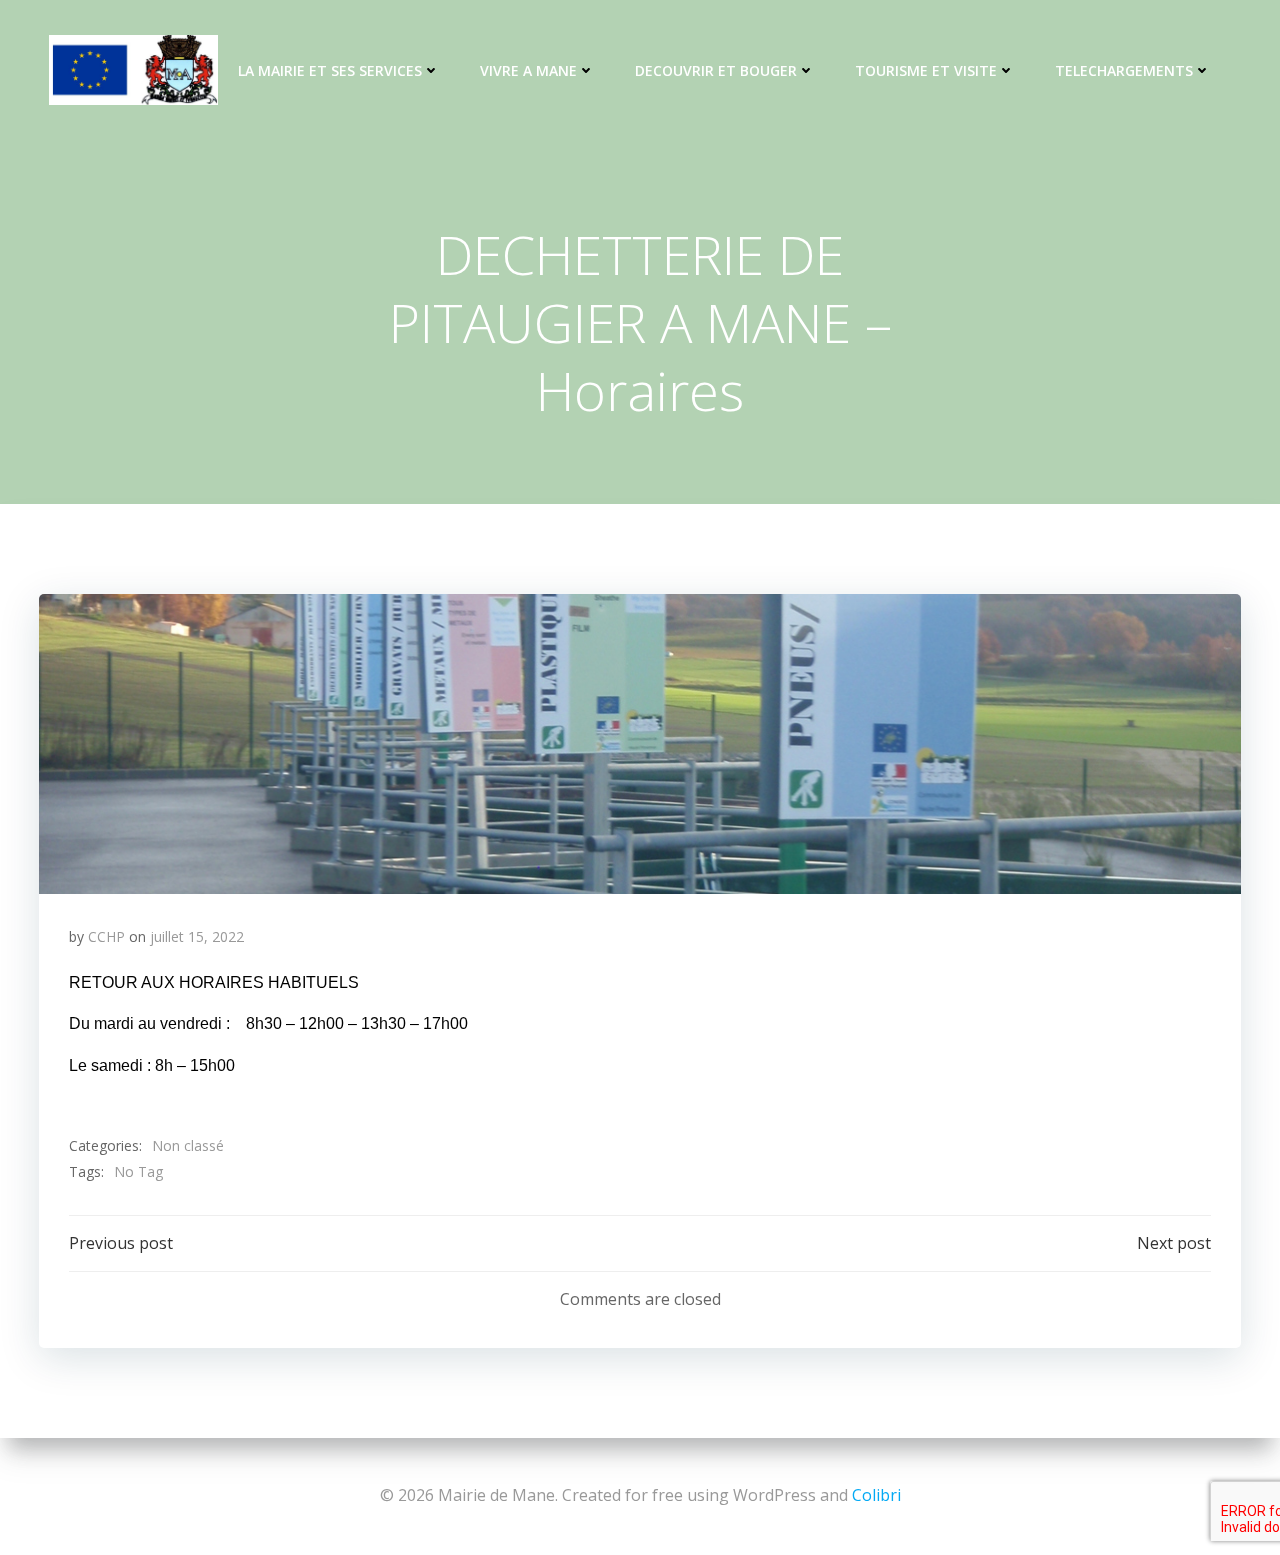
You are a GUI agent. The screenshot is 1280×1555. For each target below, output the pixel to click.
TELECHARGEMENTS (1124, 70)
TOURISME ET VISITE (926, 70)
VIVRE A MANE (528, 70)
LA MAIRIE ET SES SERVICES (330, 70)
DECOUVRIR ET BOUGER (716, 70)
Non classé (188, 1145)
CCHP (106, 936)
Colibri (876, 1495)
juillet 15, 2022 (197, 936)
